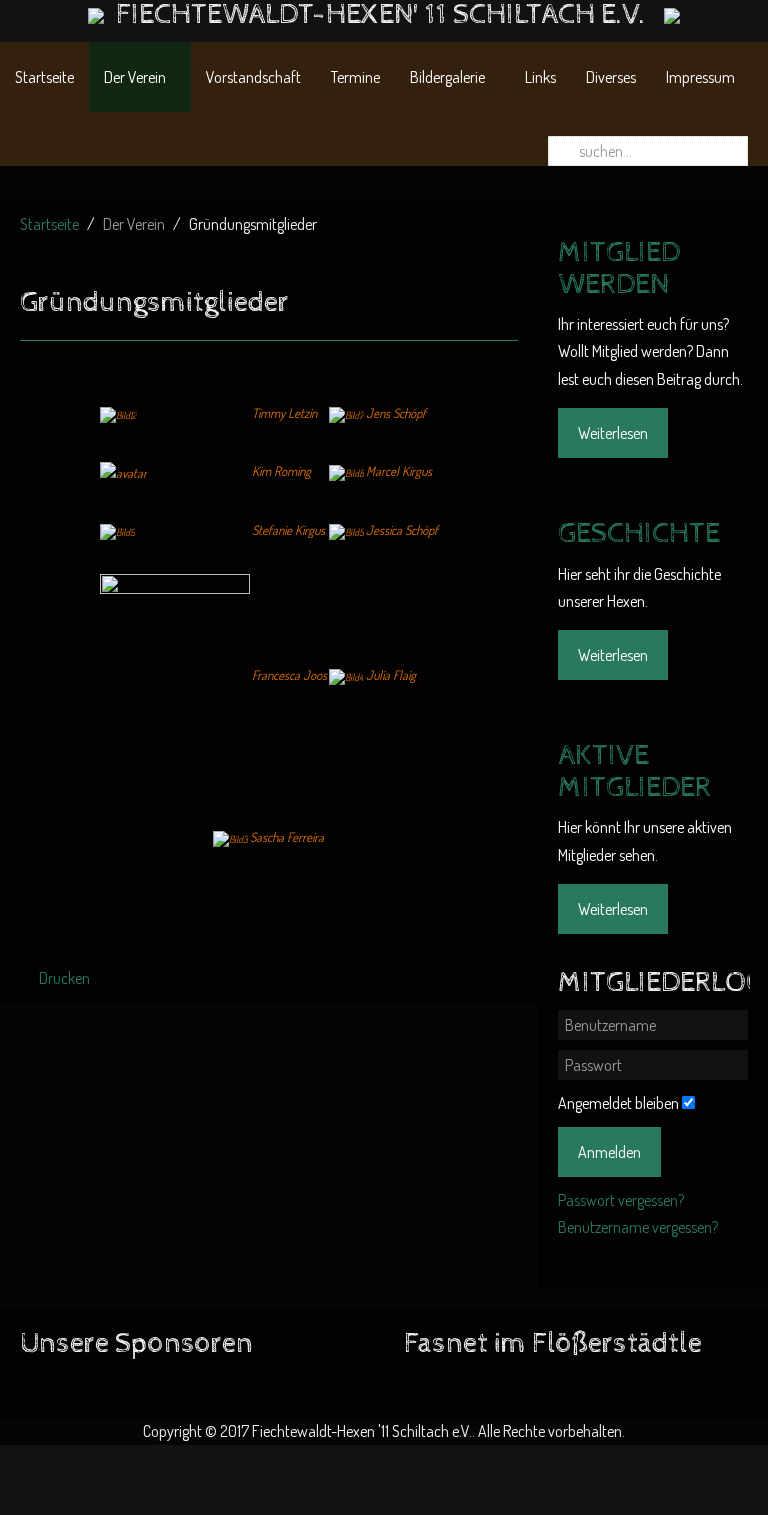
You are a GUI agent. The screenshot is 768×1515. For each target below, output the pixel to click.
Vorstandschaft (253, 77)
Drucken (63, 978)
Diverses (611, 77)
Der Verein (135, 77)
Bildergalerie (447, 77)
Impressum (700, 77)
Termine (355, 77)
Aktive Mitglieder (634, 772)
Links (540, 77)
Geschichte (639, 534)
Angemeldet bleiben (618, 1103)
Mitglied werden (619, 269)
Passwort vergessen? (621, 1200)
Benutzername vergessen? (638, 1227)
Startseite (44, 77)
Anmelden (609, 1152)
